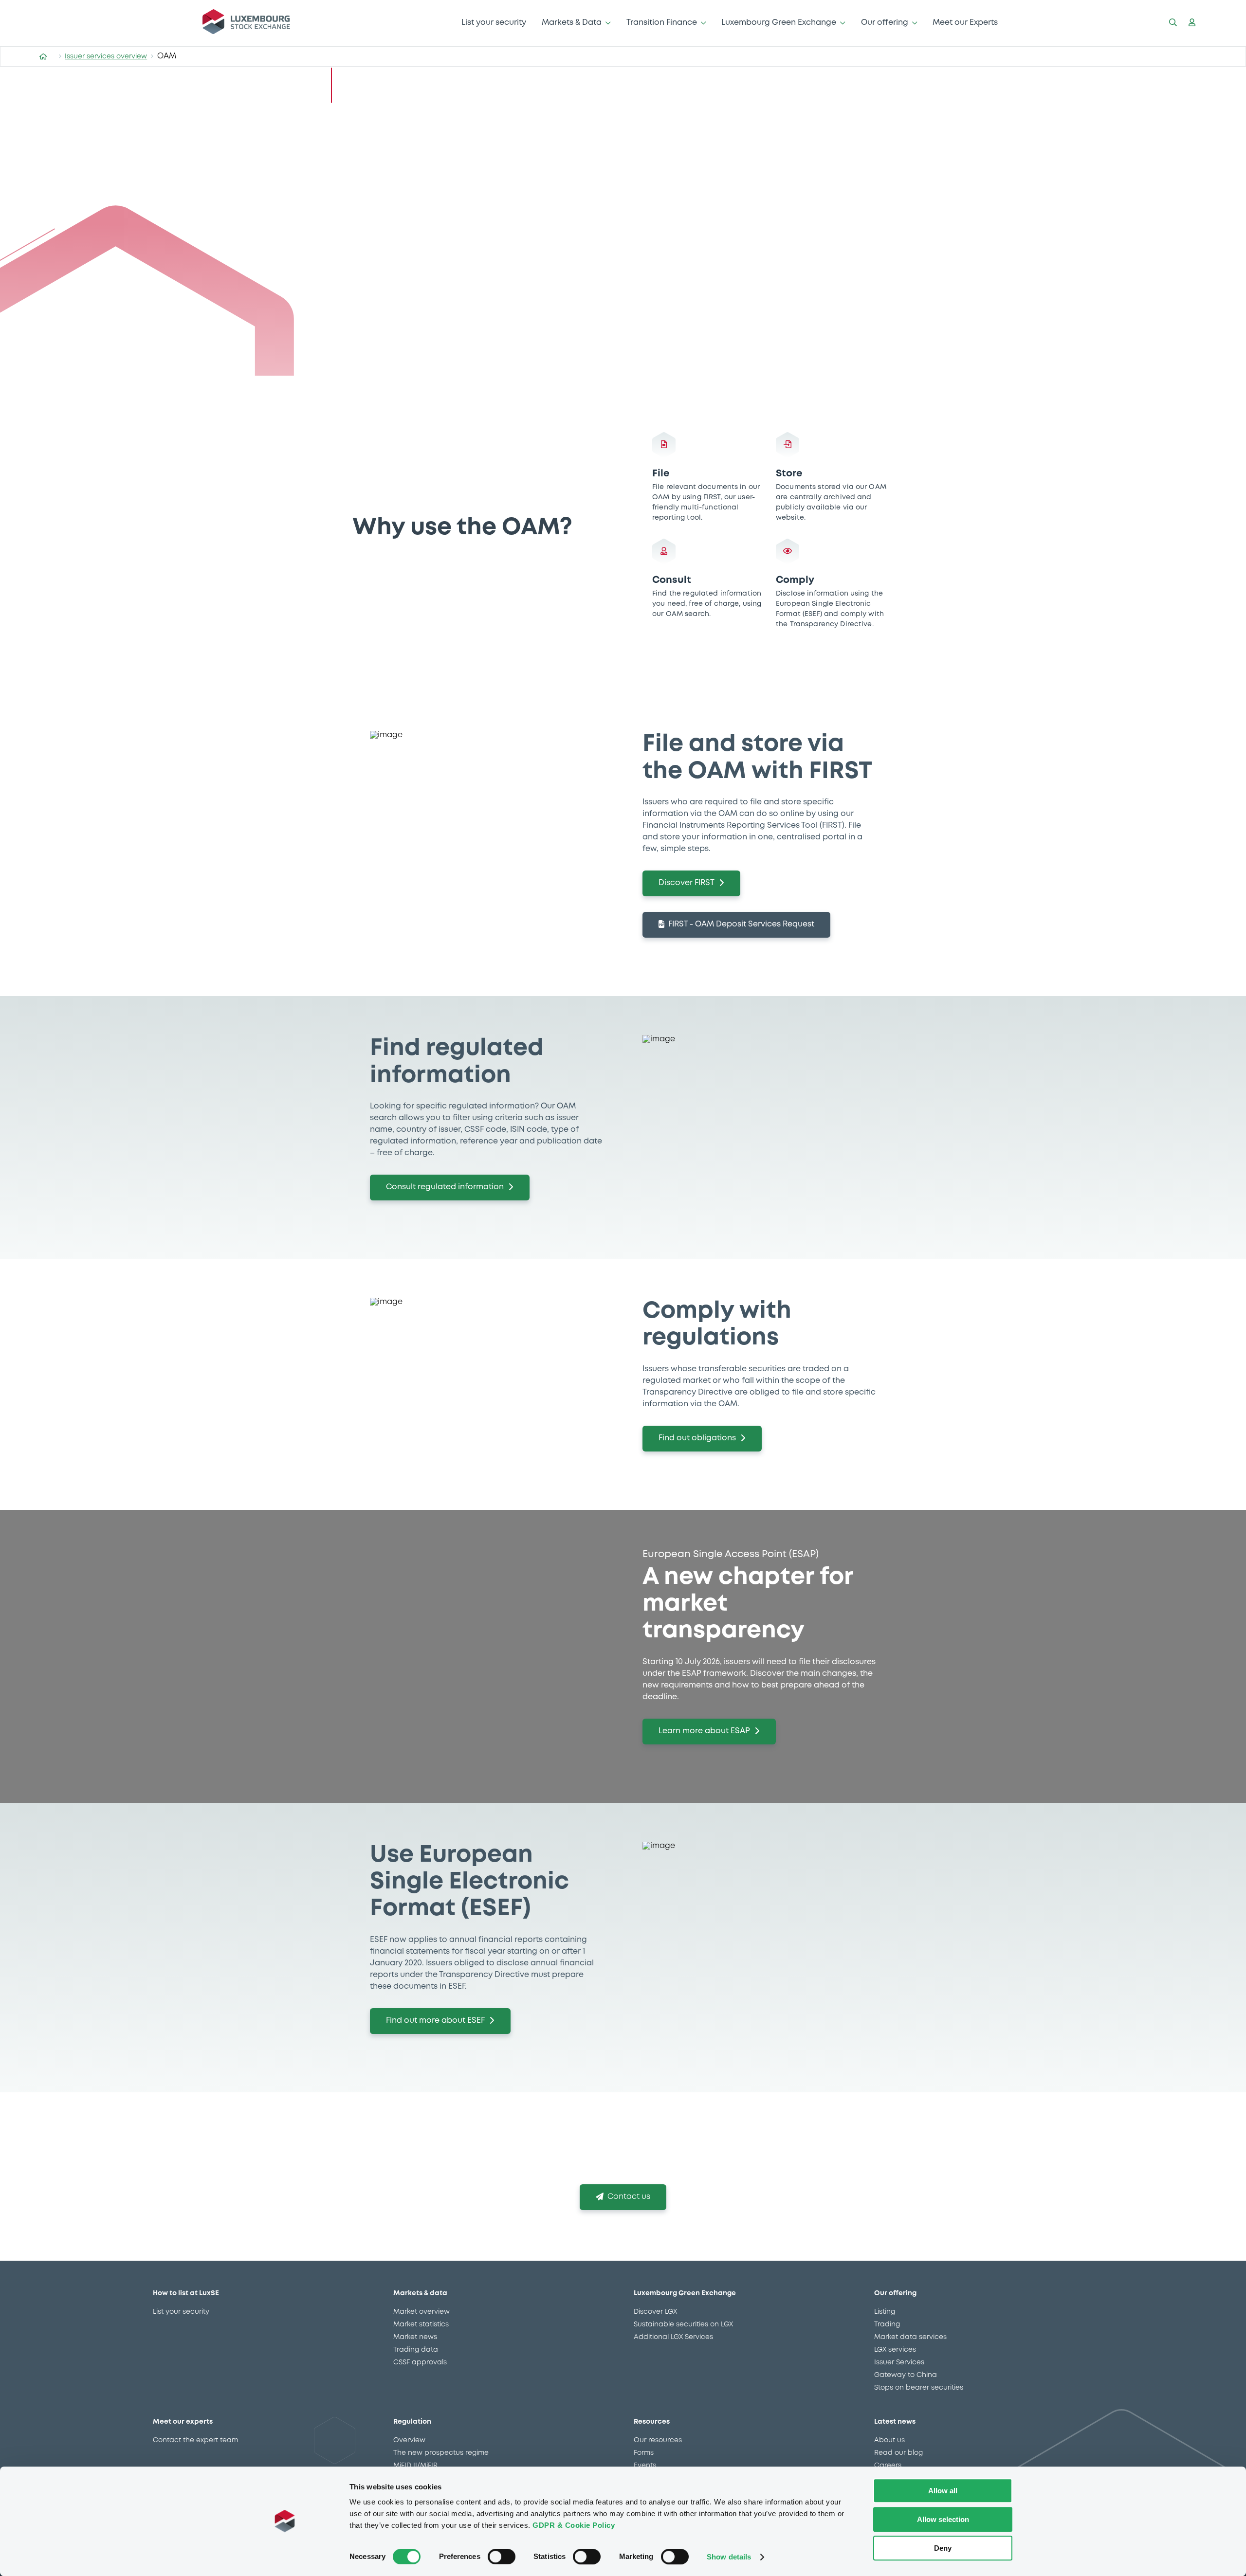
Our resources (658, 2440)
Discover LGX (655, 2312)
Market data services (910, 2337)
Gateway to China (906, 2375)
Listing (885, 2312)
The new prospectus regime (441, 2453)
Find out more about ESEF (435, 2021)
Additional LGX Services (673, 2337)
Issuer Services (899, 2362)
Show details (729, 2557)
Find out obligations (697, 1438)
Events (645, 2466)
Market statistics (421, 2324)
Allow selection (943, 2519)
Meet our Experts (965, 23)
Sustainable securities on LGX (683, 2324)
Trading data (416, 2350)
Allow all (943, 2491)
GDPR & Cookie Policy (574, 2525)
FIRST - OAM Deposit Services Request (741, 924)
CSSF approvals (420, 2362)
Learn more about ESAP (704, 1731)
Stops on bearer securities (919, 2388)
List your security (494, 23)
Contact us (629, 2197)
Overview (409, 2440)
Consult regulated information (445, 1187)
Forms (644, 2453)
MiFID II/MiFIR (415, 2466)
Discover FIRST (687, 883)
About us (889, 2440)
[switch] (502, 2557)
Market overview (421, 2312)
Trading (887, 2324)
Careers (888, 2466)
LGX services (895, 2350)
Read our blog (898, 2453)
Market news (415, 2337)
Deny (943, 2548)
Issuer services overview (106, 56)
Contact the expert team (195, 2440)
